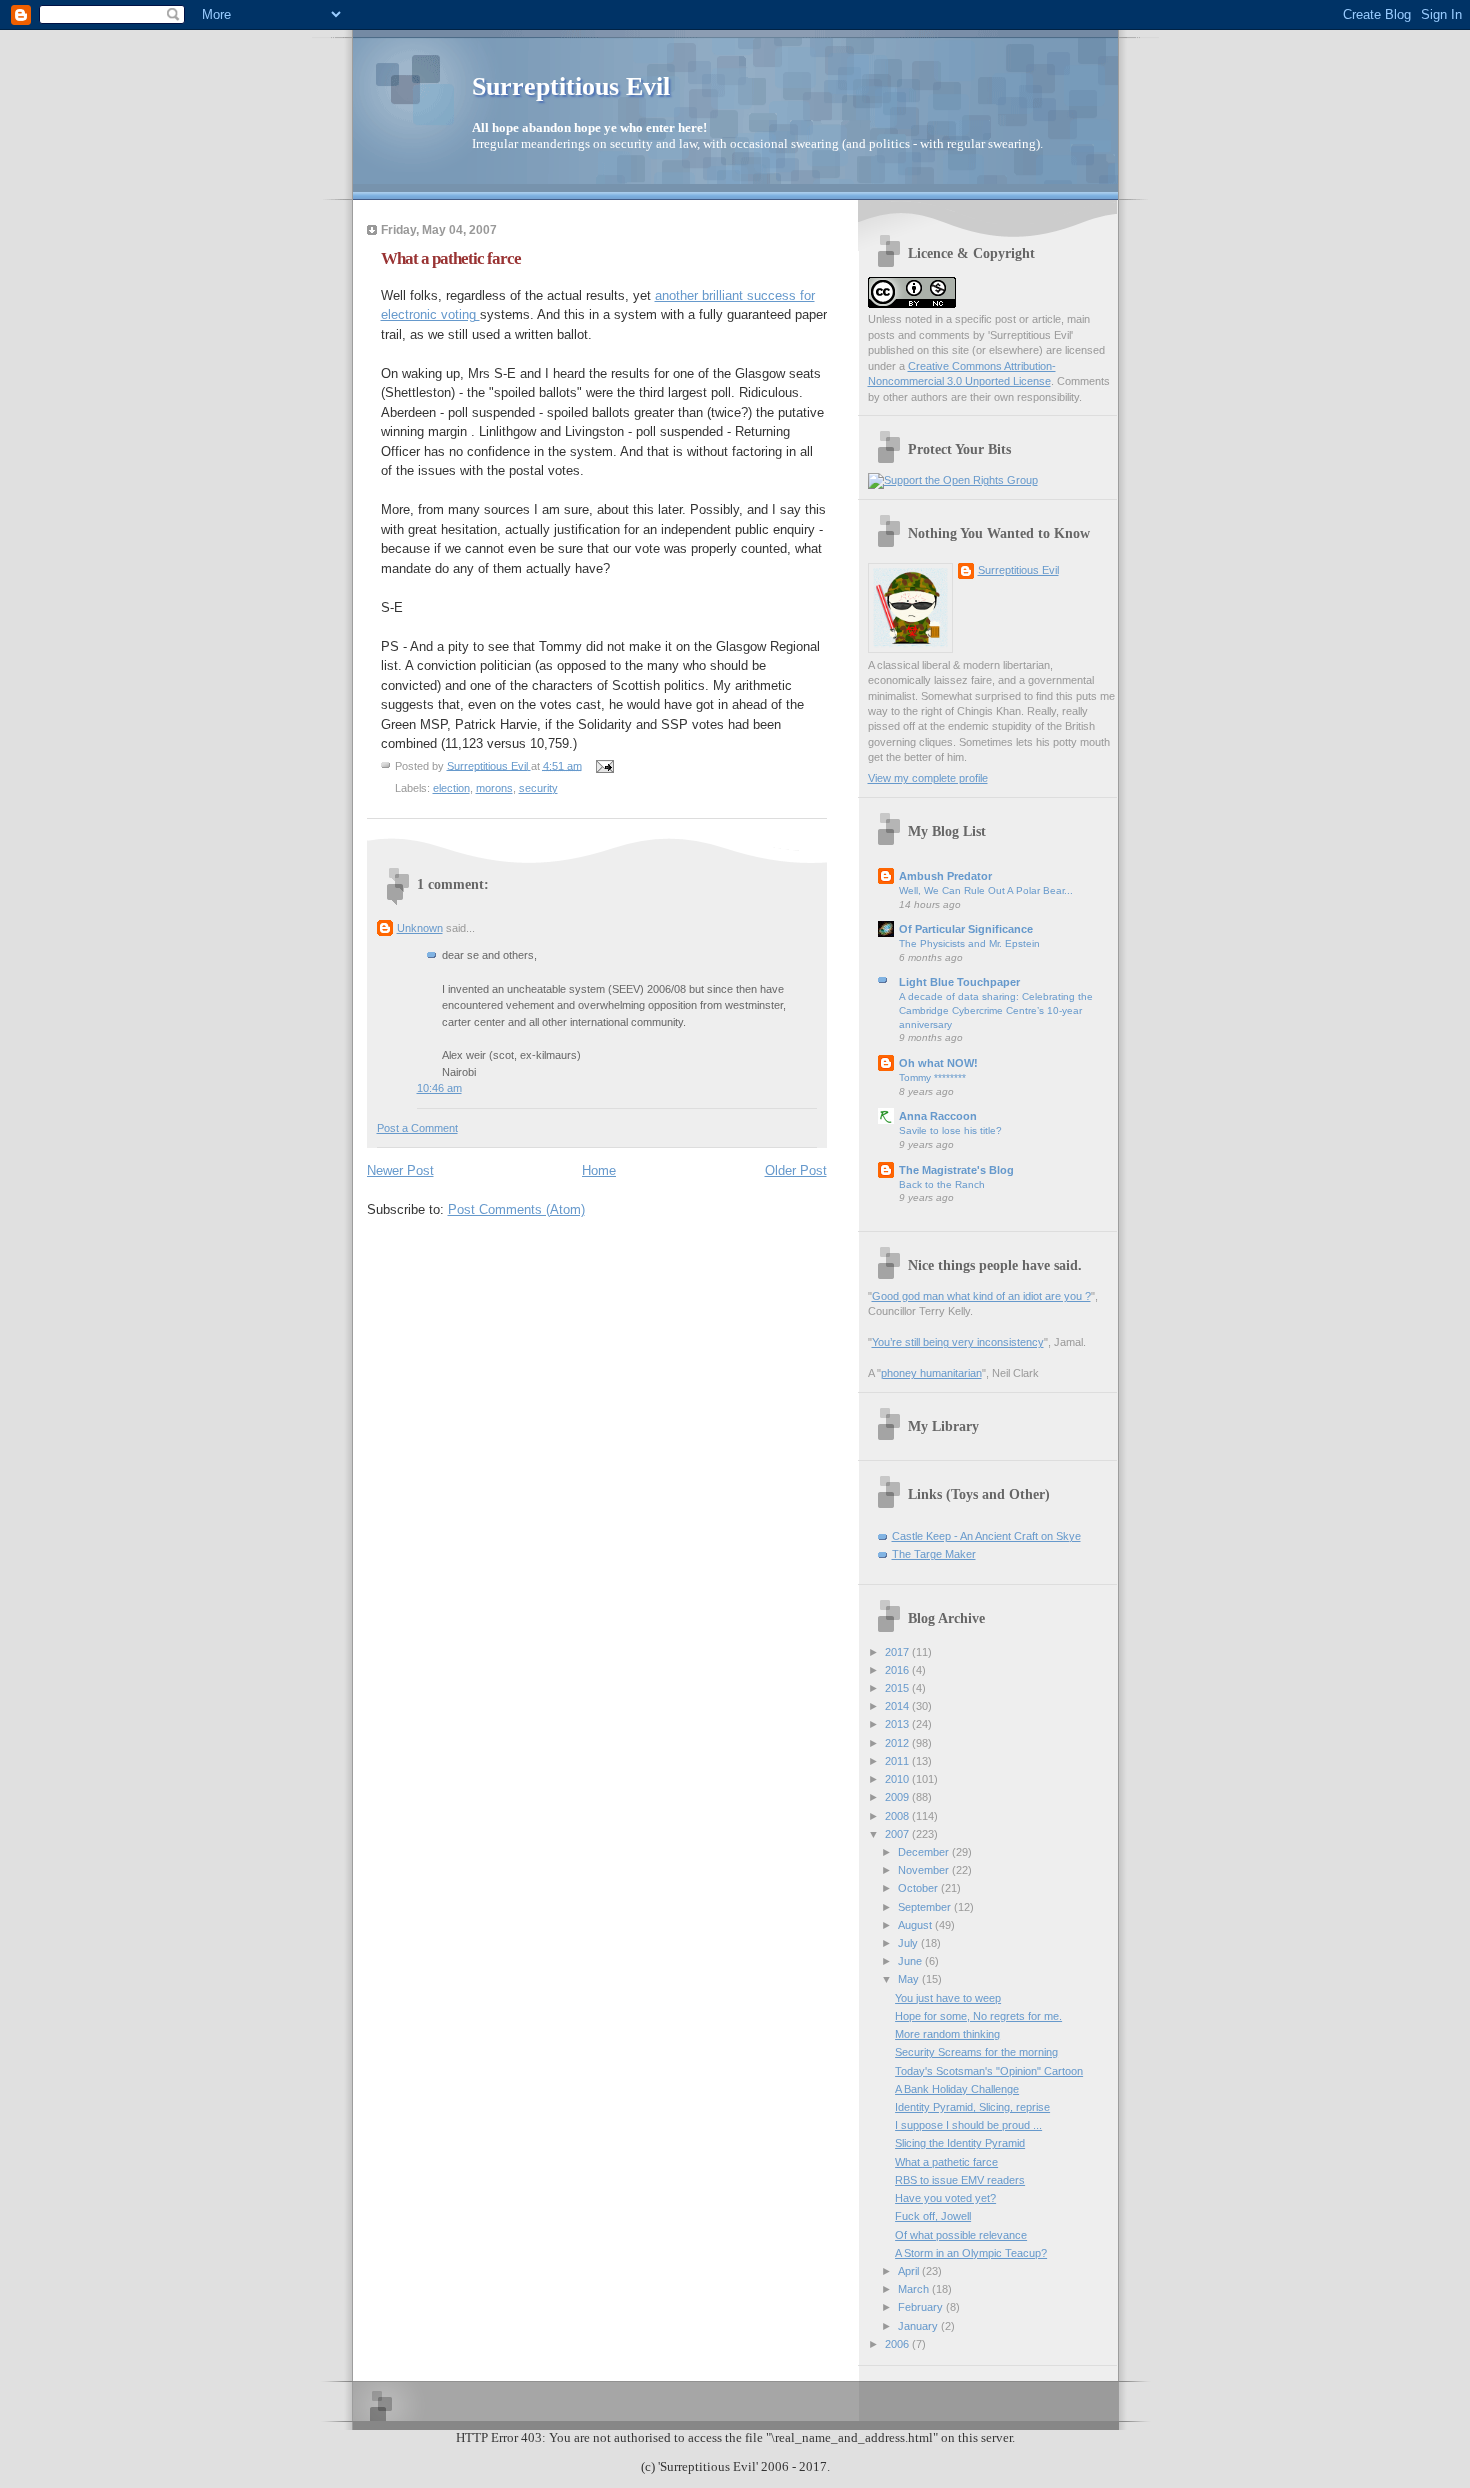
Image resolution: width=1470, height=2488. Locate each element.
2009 (898, 1797)
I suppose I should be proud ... (968, 2125)
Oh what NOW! (938, 1063)
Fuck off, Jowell (933, 2216)
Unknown (420, 928)
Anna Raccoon (938, 1116)
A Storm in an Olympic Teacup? (971, 2253)
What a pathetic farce (946, 2162)
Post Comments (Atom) (516, 1209)
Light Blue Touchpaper (959, 982)
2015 (898, 1688)
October (919, 1888)
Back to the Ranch (942, 1184)
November (925, 1870)
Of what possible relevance (961, 2235)
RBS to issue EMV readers (960, 2180)
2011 (898, 1761)
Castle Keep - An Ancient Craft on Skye (986, 1536)
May (910, 1979)
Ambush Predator (945, 876)
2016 (898, 1670)
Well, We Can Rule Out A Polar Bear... (986, 890)
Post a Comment (417, 1128)
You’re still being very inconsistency (958, 1342)
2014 (898, 1706)
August (916, 1925)
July (909, 1943)
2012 (898, 1743)
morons (494, 788)
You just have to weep (948, 1998)
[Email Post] (604, 765)
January (919, 2326)
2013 (898, 1724)
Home (599, 1170)
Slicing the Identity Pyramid (960, 2143)
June (911, 1961)
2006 (898, 2344)
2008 (898, 1816)
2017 (898, 1652)
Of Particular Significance (966, 929)
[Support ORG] (953, 480)
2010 (898, 1779)
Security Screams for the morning (976, 2052)
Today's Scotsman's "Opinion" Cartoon (989, 2071)
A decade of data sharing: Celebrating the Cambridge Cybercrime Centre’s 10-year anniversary (996, 1010)
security (538, 788)
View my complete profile (928, 778)
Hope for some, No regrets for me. (978, 2016)
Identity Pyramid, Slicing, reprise (972, 2107)
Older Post (796, 1170)
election (451, 788)
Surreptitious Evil (571, 86)
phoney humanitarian (931, 1373)
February (922, 2307)
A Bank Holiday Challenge (957, 2089)
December (925, 1852)
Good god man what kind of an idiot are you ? (981, 1296)
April (910, 2271)
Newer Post (400, 1170)
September (926, 1907)
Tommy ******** (932, 1077)
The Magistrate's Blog (956, 1170)
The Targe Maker (934, 1554)
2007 (898, 1834)
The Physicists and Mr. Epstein (969, 943)
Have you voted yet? (945, 2198)
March (915, 2289)
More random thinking (947, 2034)
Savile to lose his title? (950, 1130)
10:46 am (439, 1088)
